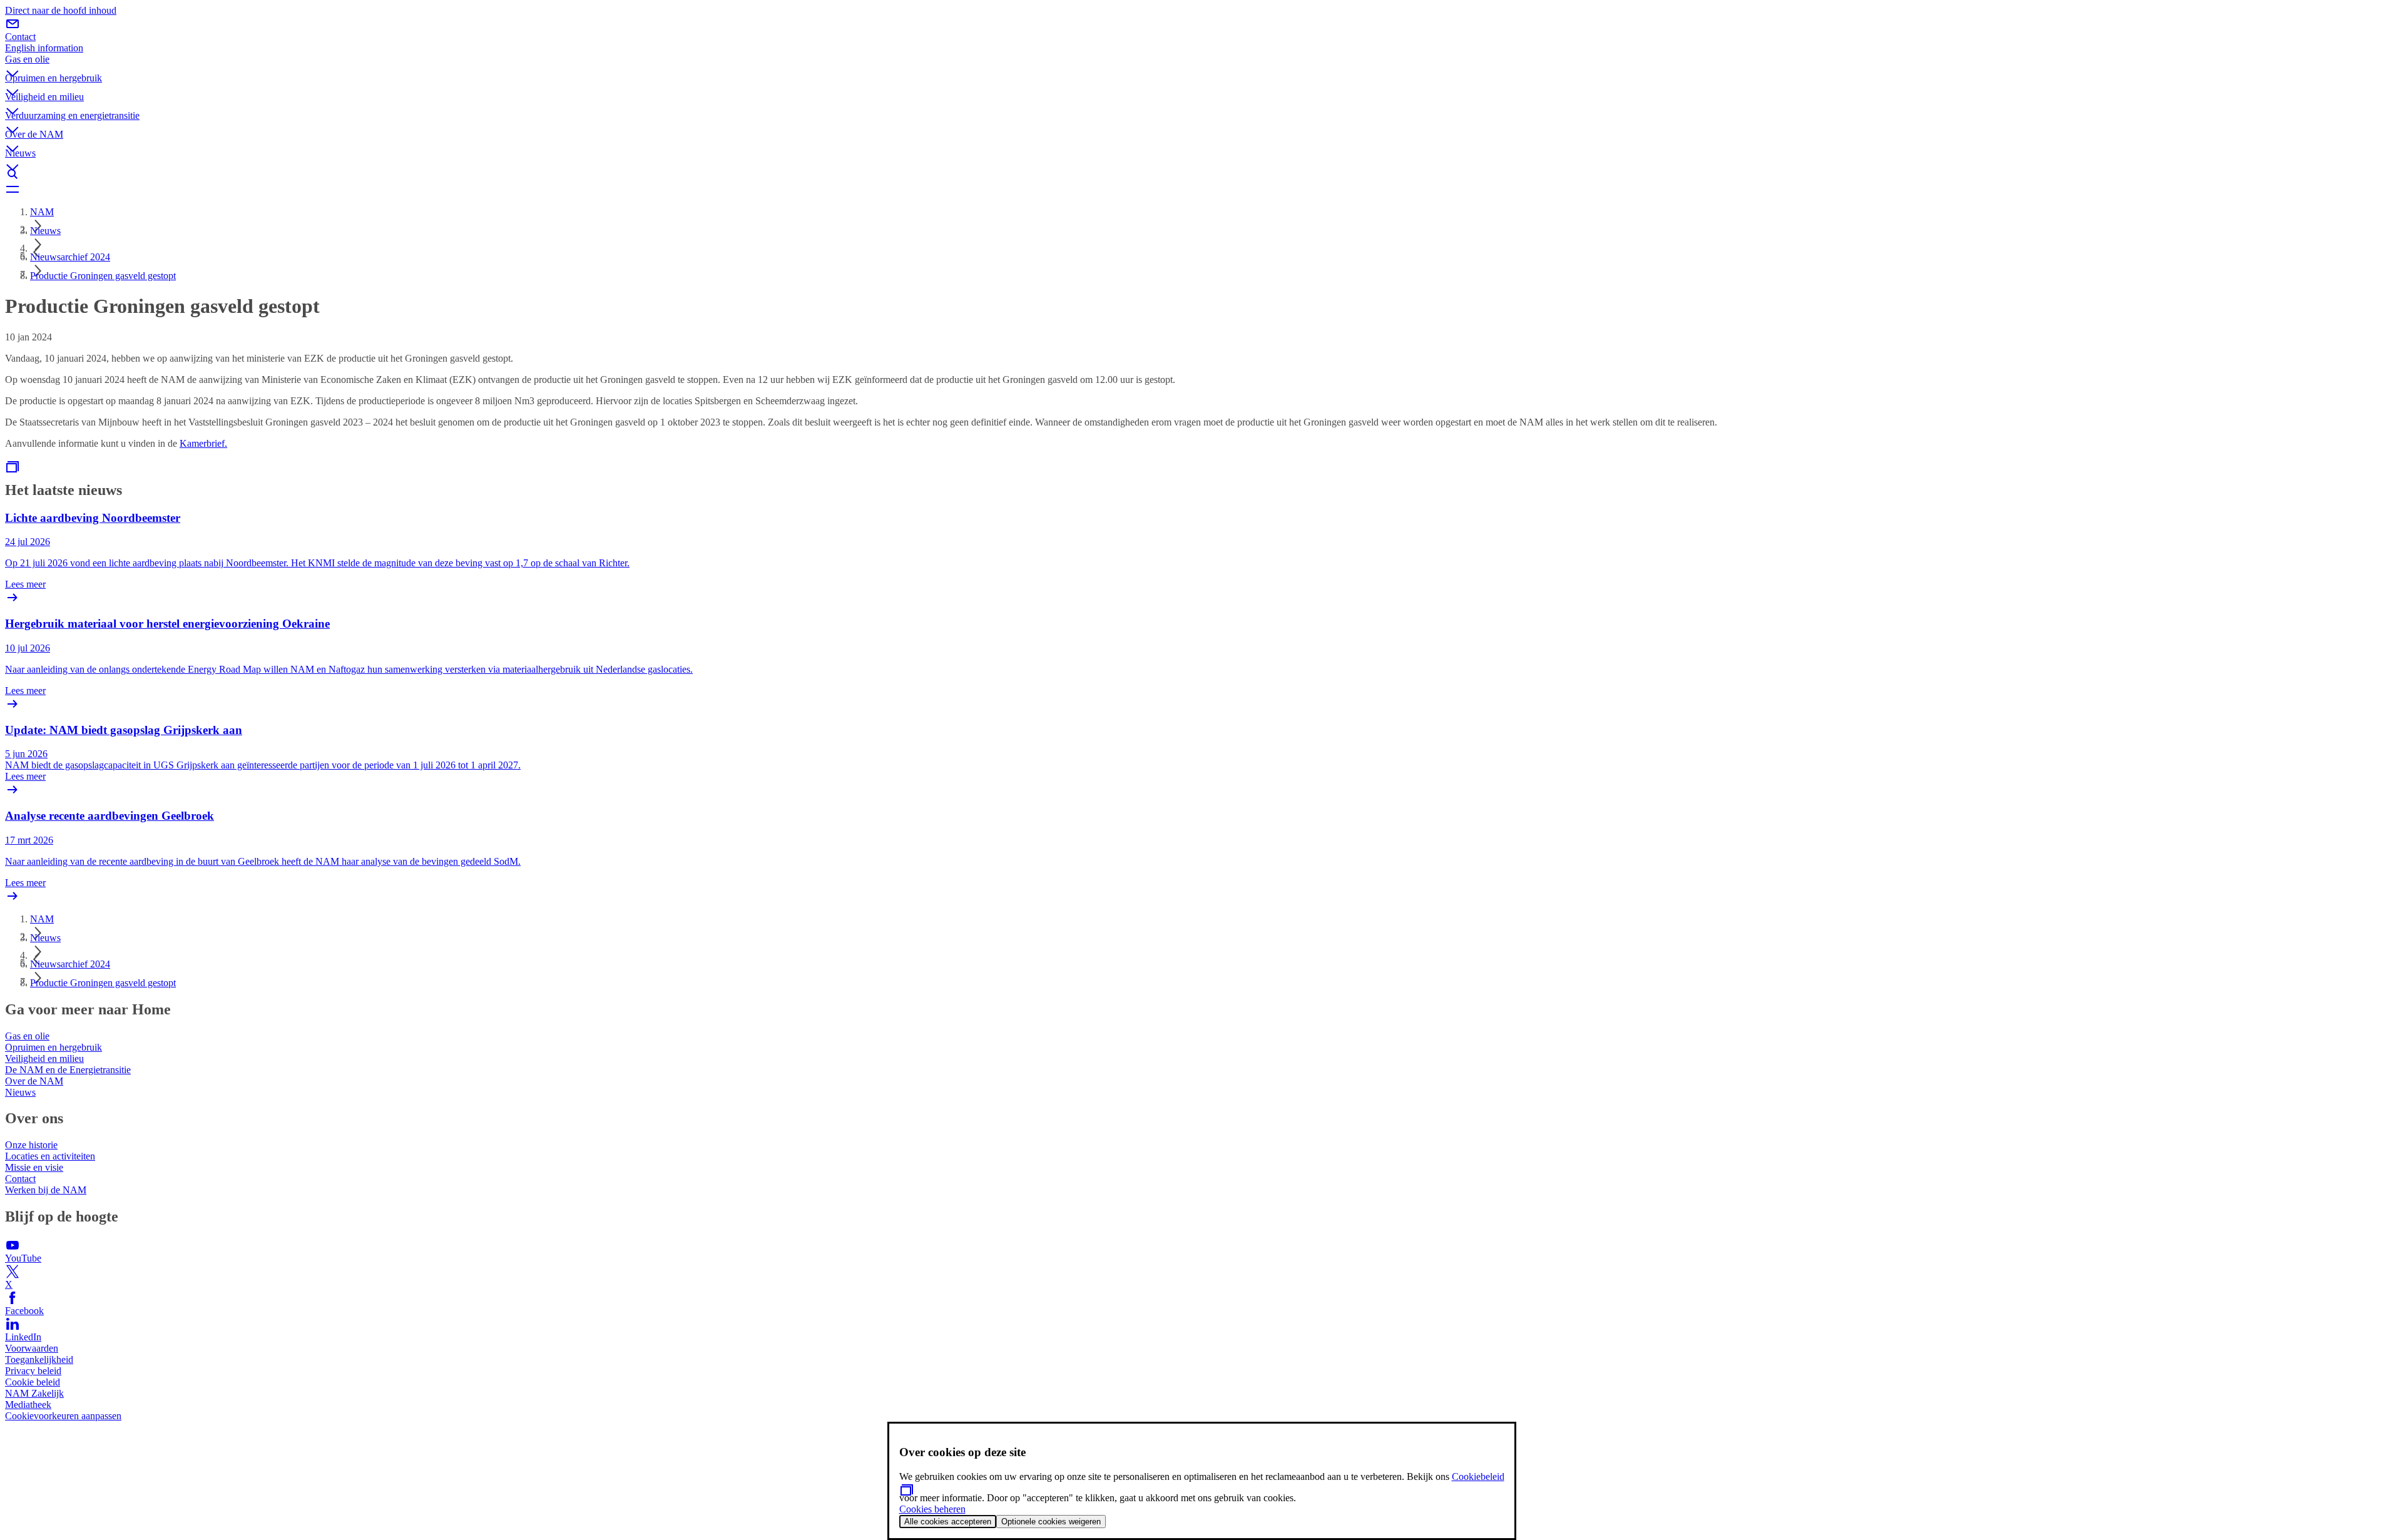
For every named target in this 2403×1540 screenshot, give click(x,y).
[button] (1201, 63)
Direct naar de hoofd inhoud (61, 10)
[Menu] (1201, 189)
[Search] (1201, 174)
